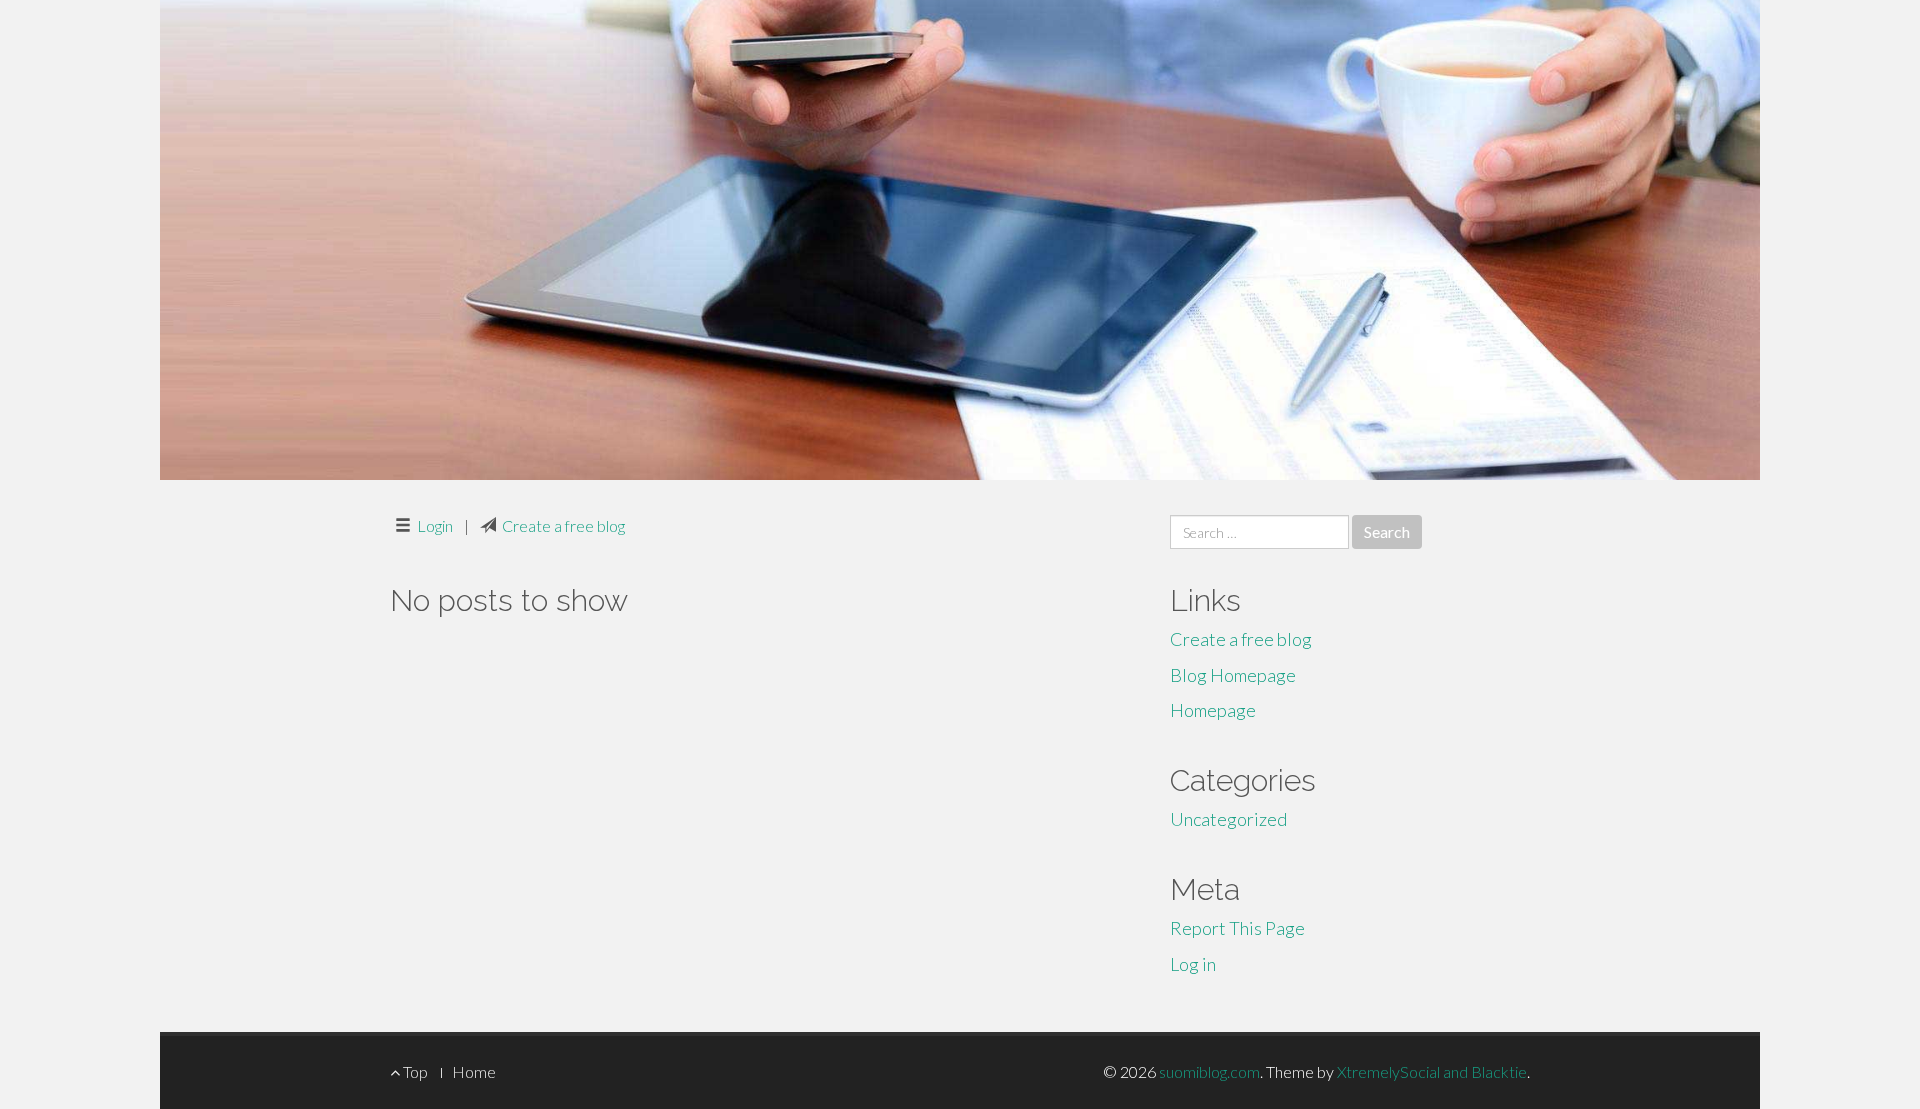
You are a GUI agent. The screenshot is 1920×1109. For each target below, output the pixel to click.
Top (414, 1071)
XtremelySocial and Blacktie (1432, 1071)
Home (474, 1071)
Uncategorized (1228, 819)
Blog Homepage (1233, 675)
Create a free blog (563, 525)
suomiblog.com (1209, 1071)
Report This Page (1237, 928)
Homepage (1213, 710)
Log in (1193, 964)
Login (435, 525)
